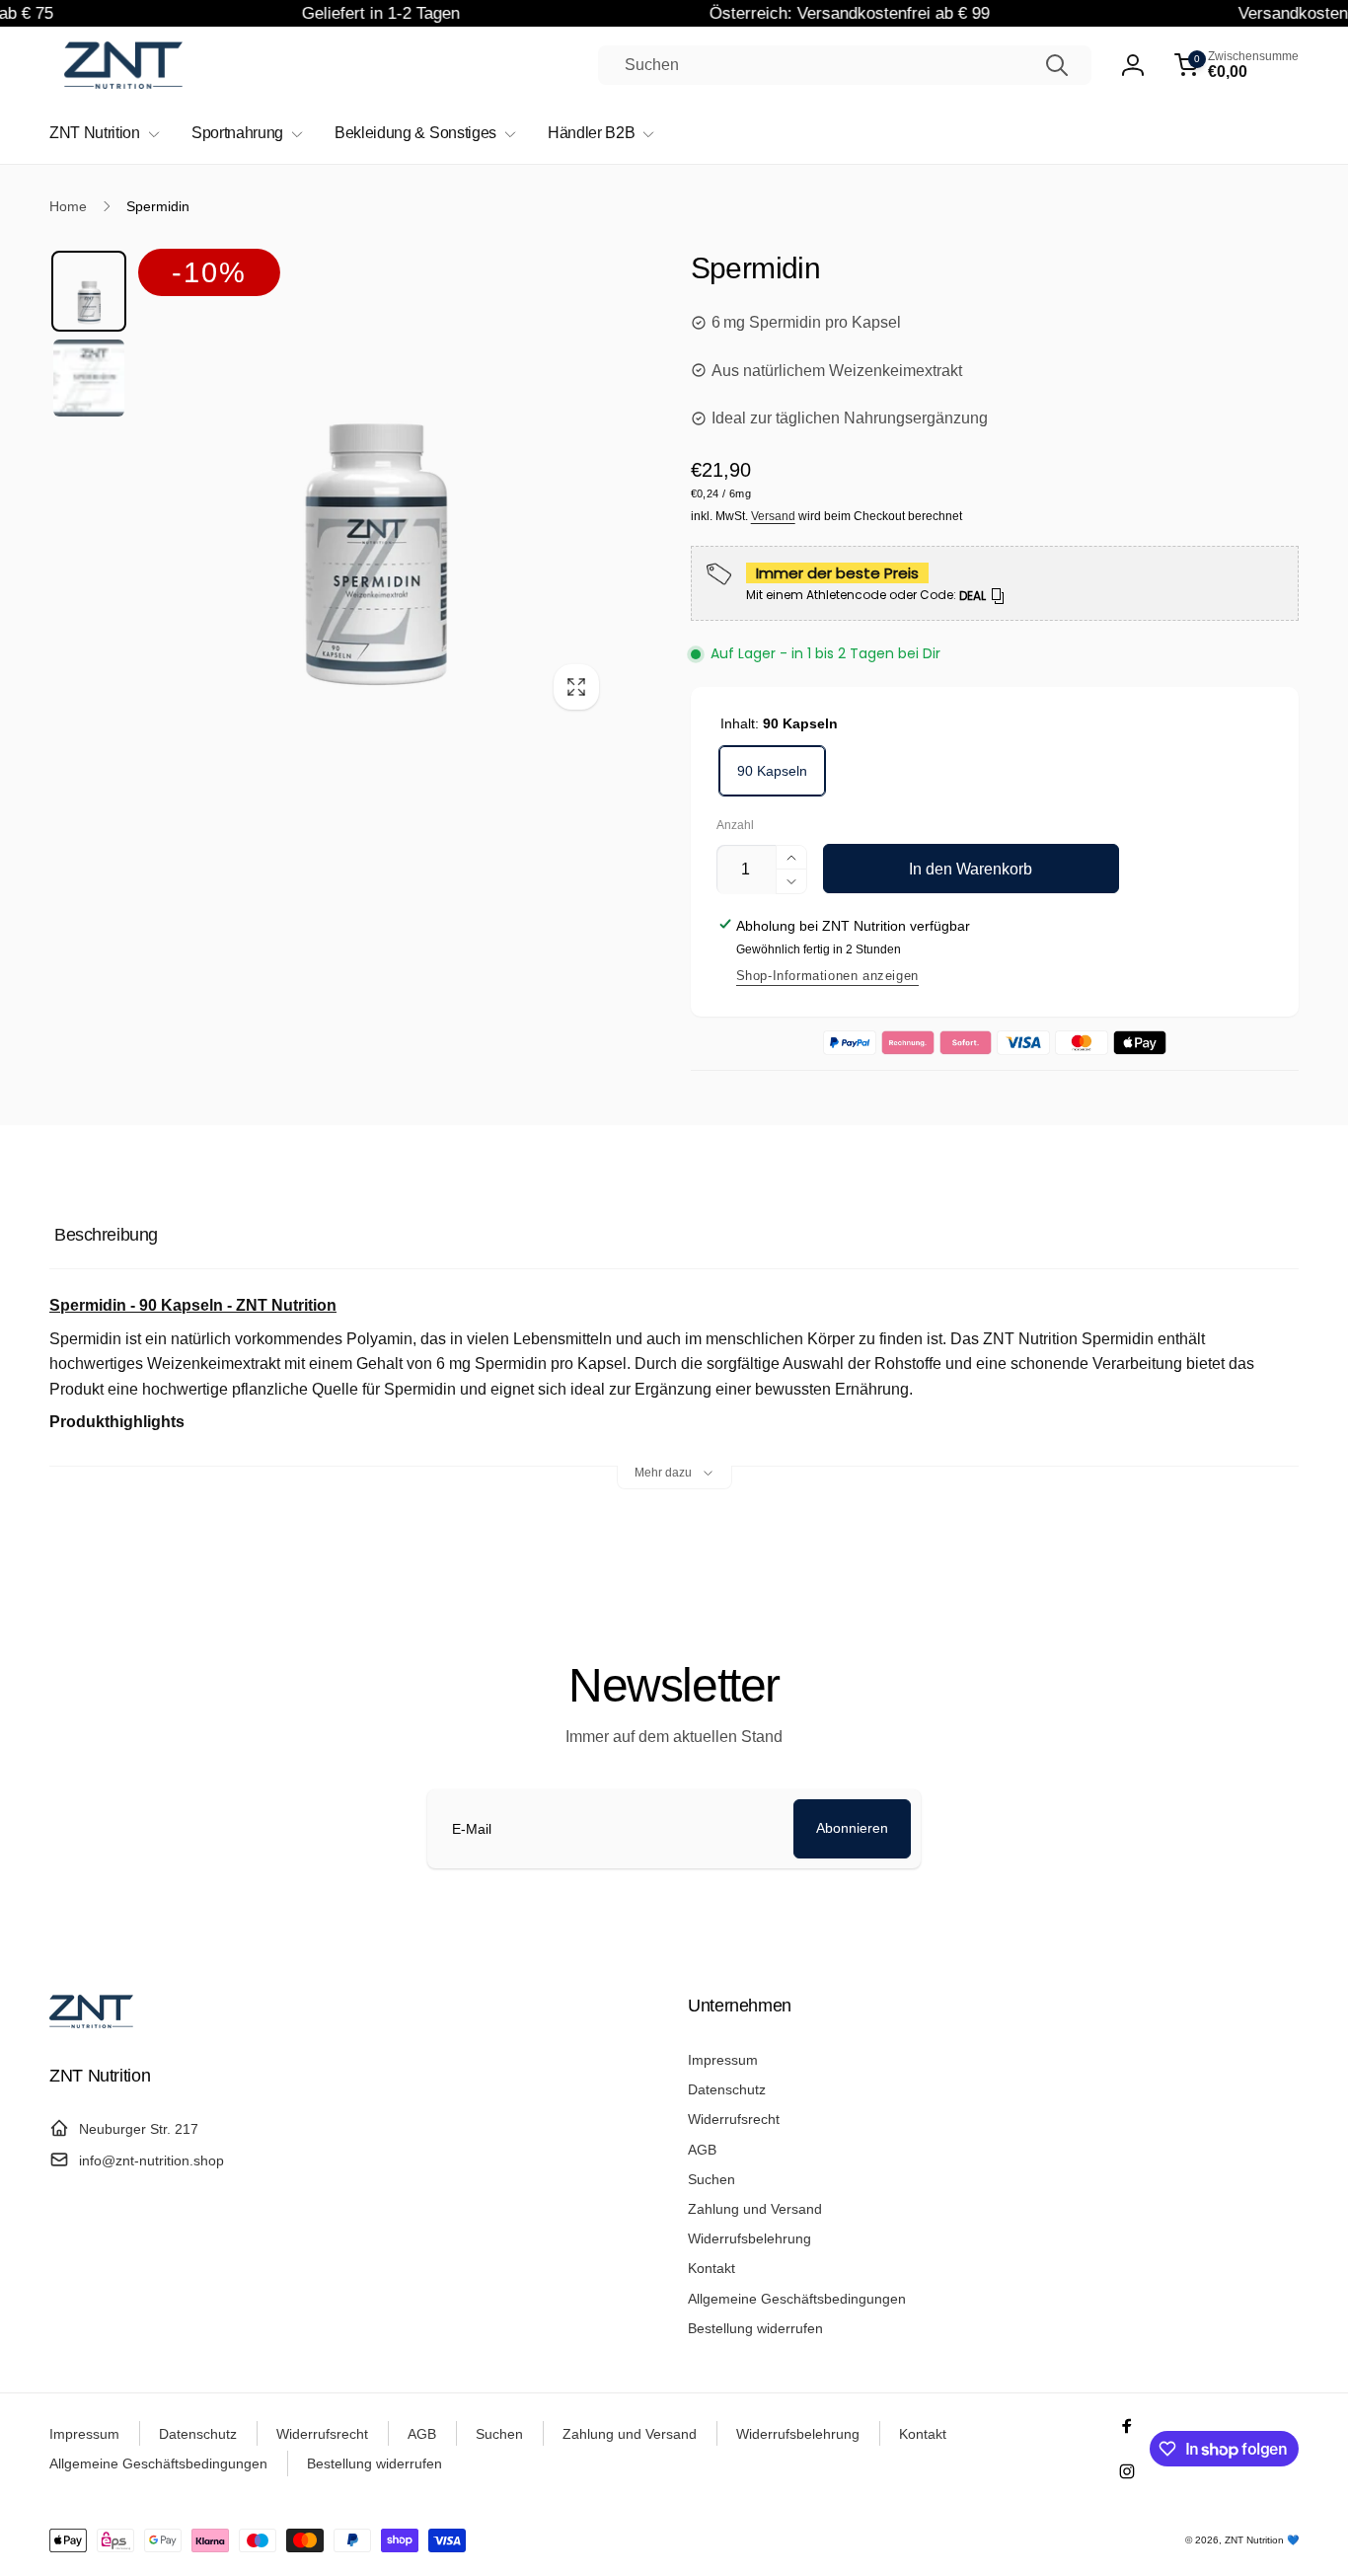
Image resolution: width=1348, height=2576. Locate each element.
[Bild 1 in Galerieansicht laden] (89, 291)
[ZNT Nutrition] (91, 2023)
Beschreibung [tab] (106, 1235)
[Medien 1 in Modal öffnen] (375, 486)
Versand (773, 516)
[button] (1236, 65)
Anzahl (735, 826)
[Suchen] (1057, 65)
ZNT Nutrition (1254, 2540)
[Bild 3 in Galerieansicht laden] (89, 378)
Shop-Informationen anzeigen (827, 976)
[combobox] (845, 65)
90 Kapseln (772, 771)
